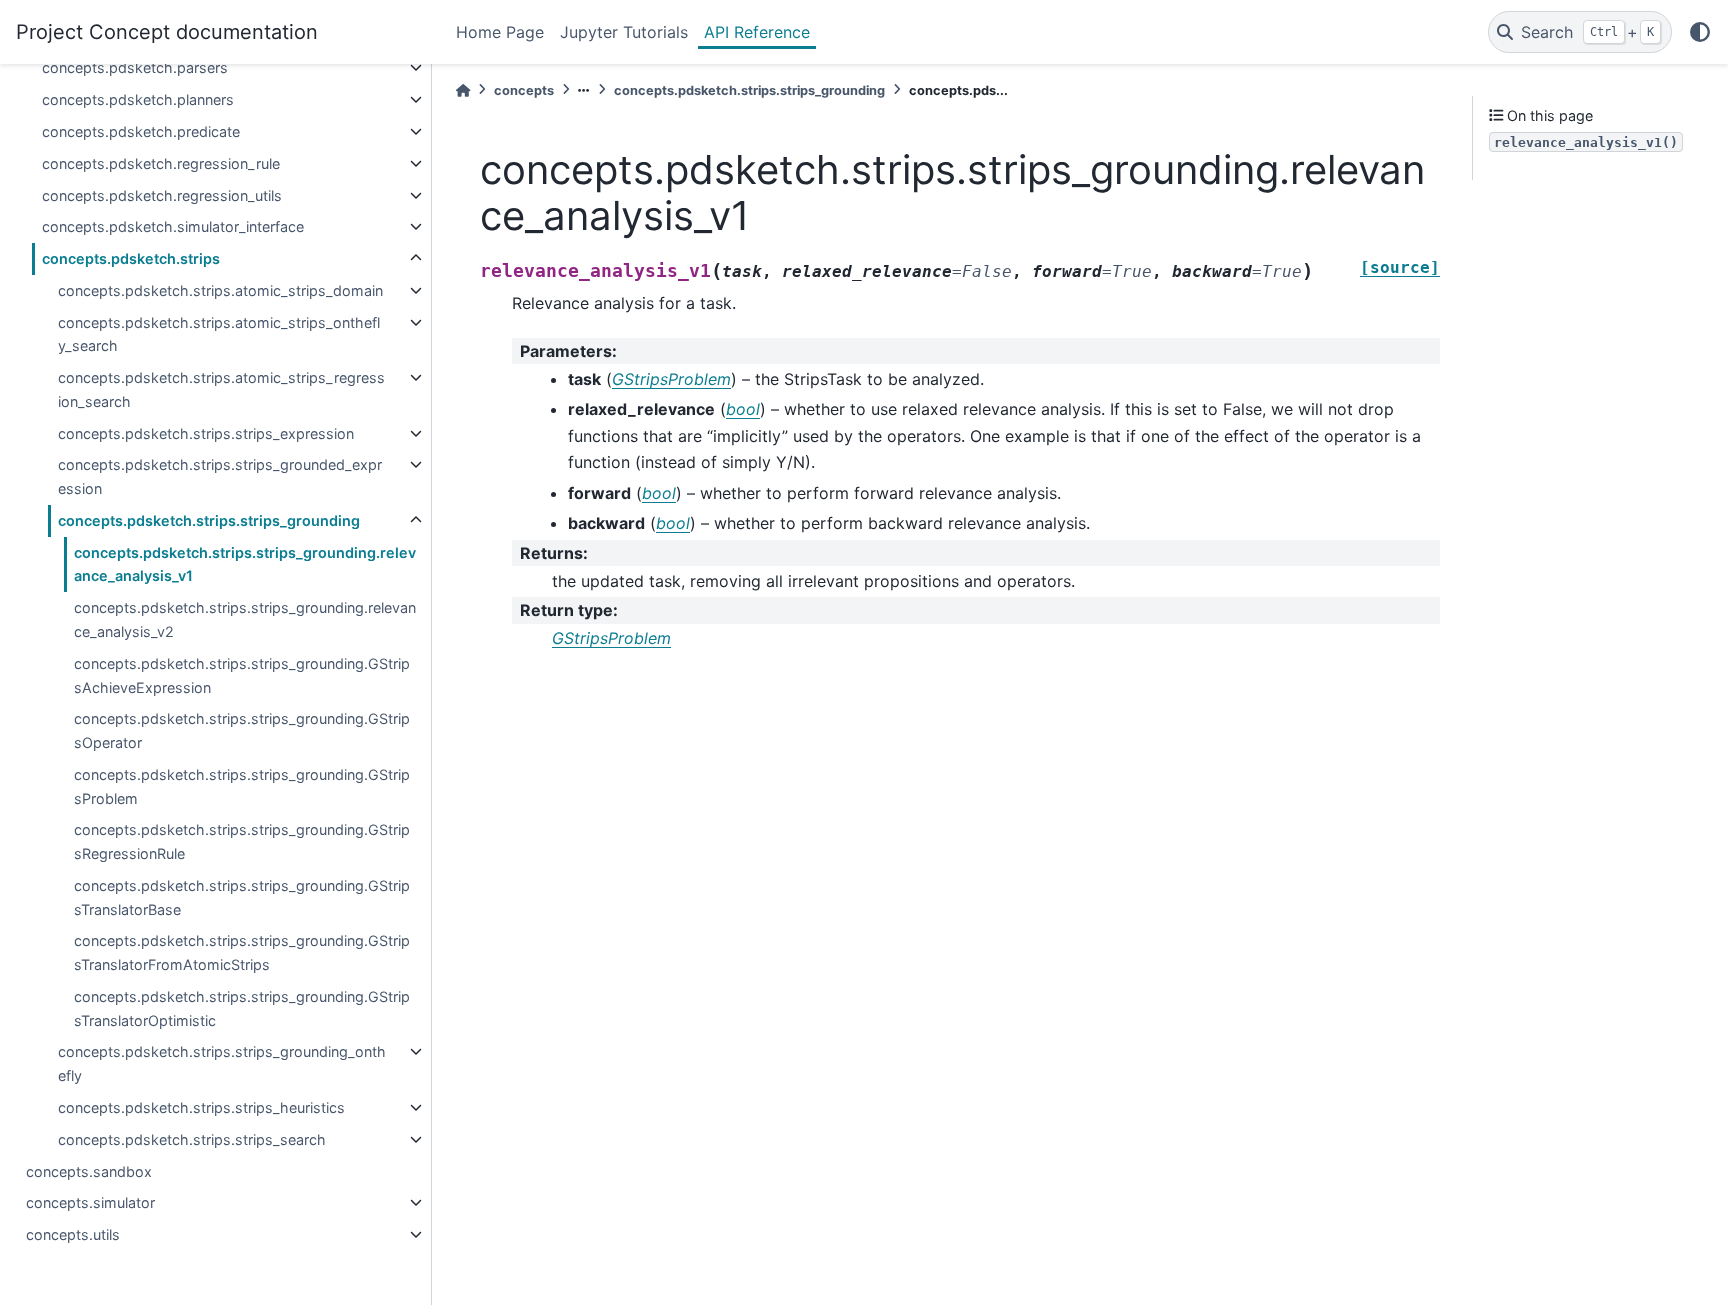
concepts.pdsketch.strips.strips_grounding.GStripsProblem (242, 786)
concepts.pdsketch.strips (131, 258)
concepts (524, 90)
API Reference (757, 32)
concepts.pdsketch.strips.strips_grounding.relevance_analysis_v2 (245, 619)
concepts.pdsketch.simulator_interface (173, 226)
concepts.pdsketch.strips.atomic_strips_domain (220, 290)
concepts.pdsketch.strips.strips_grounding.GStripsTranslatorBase (242, 897)
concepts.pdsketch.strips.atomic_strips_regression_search (221, 389)
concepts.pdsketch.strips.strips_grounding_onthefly (222, 1063)
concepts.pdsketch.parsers (135, 67)
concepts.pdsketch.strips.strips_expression (206, 433)
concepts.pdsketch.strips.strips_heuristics (201, 1107)
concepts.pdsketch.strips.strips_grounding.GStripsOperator (242, 730)
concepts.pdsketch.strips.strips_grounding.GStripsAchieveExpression (242, 675)
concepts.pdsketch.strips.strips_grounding (209, 520)
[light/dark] (1700, 32)
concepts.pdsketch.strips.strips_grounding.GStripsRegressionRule (242, 841)
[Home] (463, 90)
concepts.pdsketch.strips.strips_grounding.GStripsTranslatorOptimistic (242, 1008)
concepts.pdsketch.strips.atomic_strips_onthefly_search (219, 334)
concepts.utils (73, 1234)
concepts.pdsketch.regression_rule (161, 163)
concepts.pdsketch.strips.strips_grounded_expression (220, 476)
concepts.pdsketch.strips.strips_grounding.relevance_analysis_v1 (245, 564)
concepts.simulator (90, 1202)
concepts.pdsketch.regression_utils (162, 195)
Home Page (500, 32)
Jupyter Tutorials (624, 32)
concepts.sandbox (89, 1171)
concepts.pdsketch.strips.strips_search (192, 1139)
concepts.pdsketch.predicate (141, 131)
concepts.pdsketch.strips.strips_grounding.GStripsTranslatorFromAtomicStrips (242, 952)
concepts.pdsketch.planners (138, 99)
